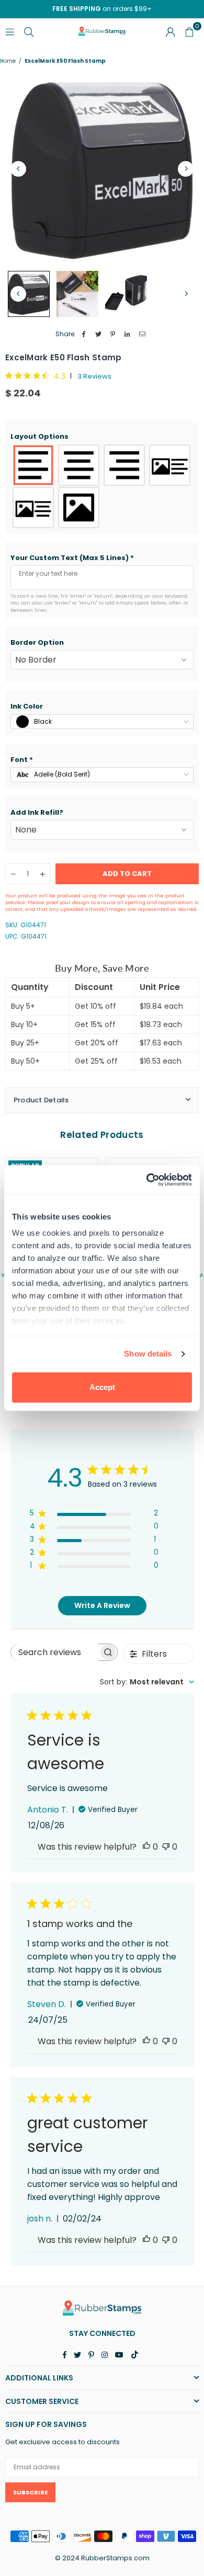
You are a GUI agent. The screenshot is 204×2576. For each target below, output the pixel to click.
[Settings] (171, 31)
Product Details (41, 1100)
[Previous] (18, 169)
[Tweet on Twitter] (99, 334)
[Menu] (10, 31)
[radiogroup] (102, 486)
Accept (102, 1387)
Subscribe (30, 2492)
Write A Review (102, 1605)
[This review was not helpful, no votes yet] (166, 1847)
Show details (148, 1354)
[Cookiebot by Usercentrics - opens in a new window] (147, 1180)
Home (8, 61)
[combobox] (147, 1682)
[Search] (29, 31)
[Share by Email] (143, 334)
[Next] (186, 169)
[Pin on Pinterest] (113, 334)
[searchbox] (55, 1652)
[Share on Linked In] (128, 334)
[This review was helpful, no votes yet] (146, 1847)
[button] (102, 437)
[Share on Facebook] (84, 334)
